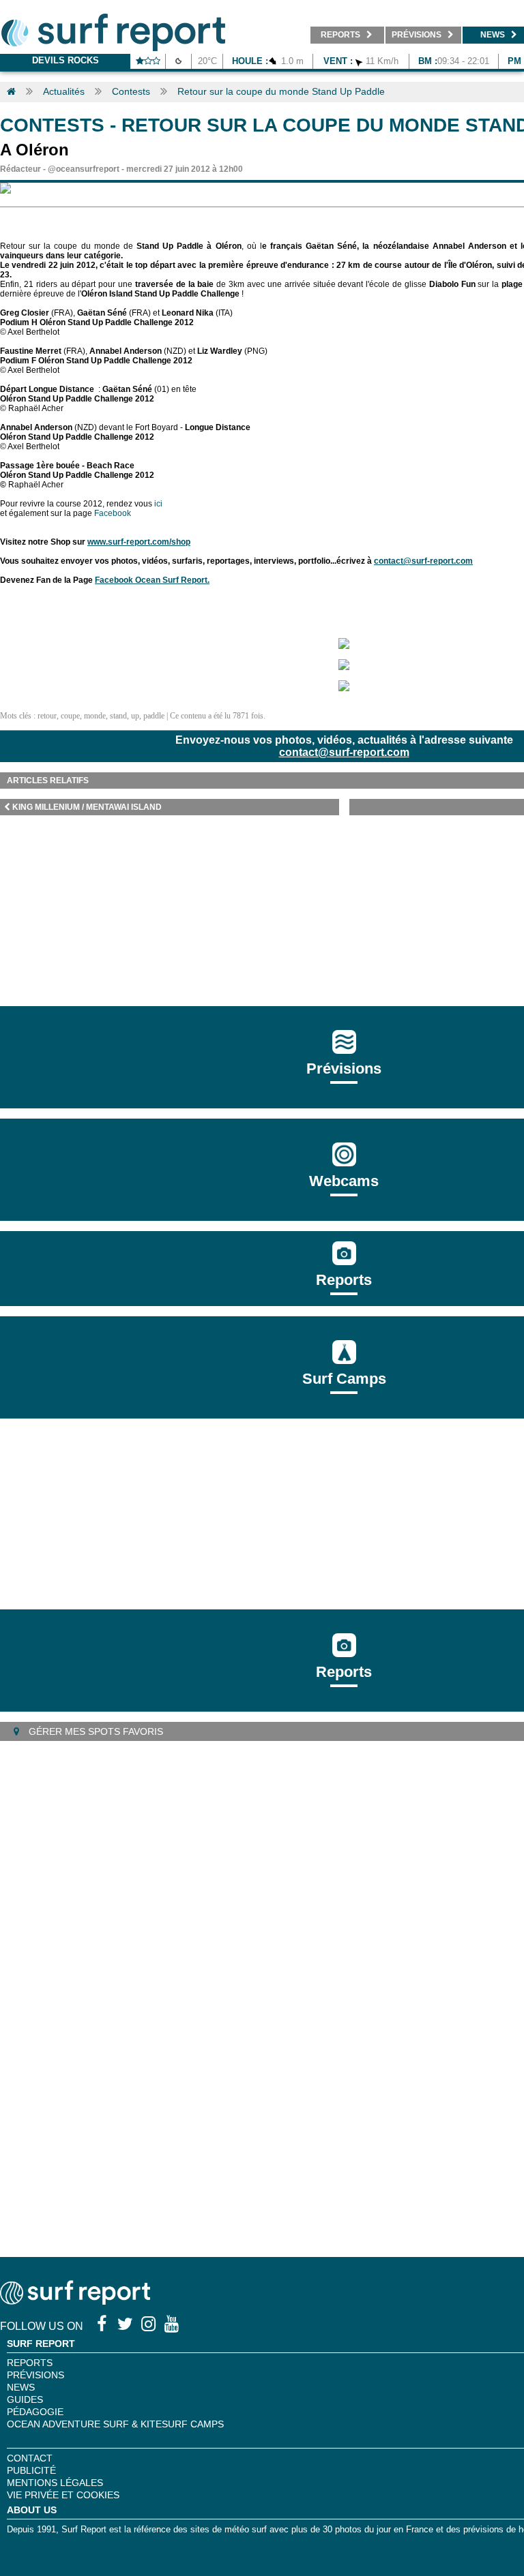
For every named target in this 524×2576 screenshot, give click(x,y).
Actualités (64, 91)
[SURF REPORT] (75, 2301)
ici (158, 504)
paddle (154, 716)
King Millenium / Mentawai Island (87, 807)
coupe (70, 716)
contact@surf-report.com (344, 752)
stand (118, 716)
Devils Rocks (65, 60)
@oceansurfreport (84, 169)
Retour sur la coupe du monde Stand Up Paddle (281, 91)
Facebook (113, 513)
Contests (131, 91)
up (135, 716)
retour (47, 716)
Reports (344, 1280)
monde (95, 716)
